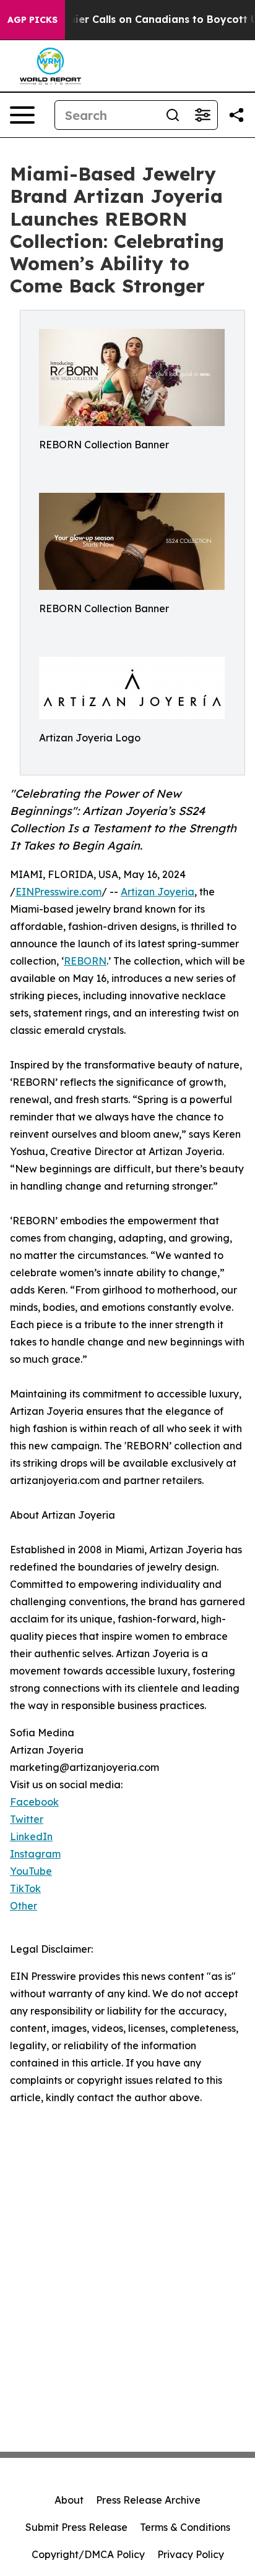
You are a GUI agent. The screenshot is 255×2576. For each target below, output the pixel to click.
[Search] (173, 115)
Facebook (34, 1802)
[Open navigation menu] (22, 115)
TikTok (25, 1888)
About (69, 2500)
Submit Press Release (76, 2527)
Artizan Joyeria (158, 892)
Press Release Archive (148, 2500)
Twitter (27, 1819)
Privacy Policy (191, 2554)
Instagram (35, 1854)
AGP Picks (32, 20)
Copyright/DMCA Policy (88, 2554)
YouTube (31, 1871)
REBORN (85, 961)
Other (24, 1906)
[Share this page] (236, 115)
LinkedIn (31, 1836)
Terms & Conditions (185, 2527)
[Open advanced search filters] (202, 115)
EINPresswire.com (58, 892)
